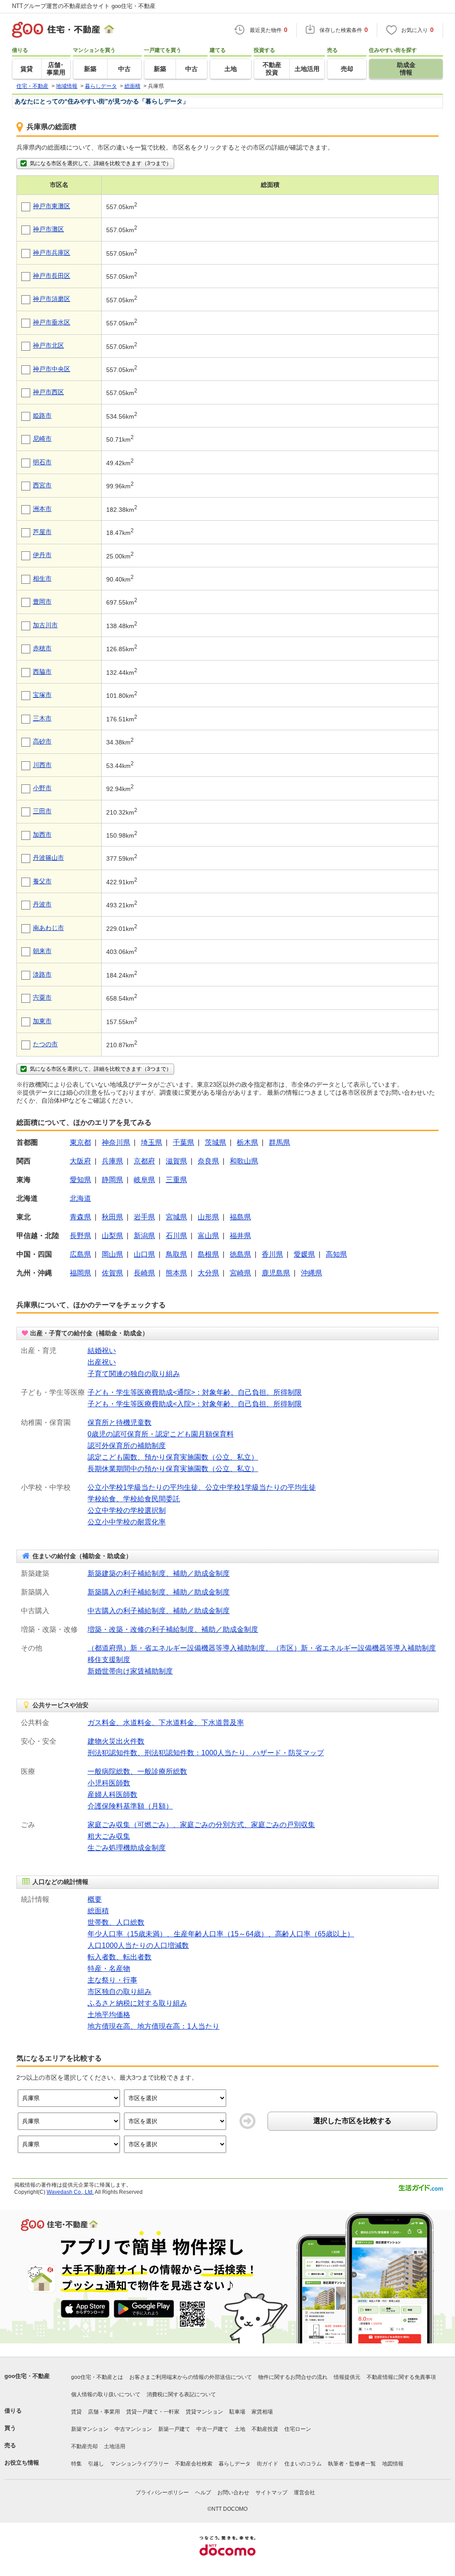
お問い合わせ (233, 2493)
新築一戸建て (174, 2429)
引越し (96, 2464)
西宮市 (42, 485)
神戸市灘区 (48, 229)
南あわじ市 (48, 928)
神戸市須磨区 (52, 299)
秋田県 (112, 1217)
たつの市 (45, 1044)
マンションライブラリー (140, 2464)
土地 (240, 2429)
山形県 (208, 1217)
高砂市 (42, 741)
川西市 (42, 765)
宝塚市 (42, 695)
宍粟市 (42, 997)
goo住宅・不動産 (27, 2376)
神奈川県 (116, 1142)
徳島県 (240, 1254)
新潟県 (144, 1236)
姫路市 (42, 415)
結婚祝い (102, 1351)
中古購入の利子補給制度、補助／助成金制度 (159, 1611)
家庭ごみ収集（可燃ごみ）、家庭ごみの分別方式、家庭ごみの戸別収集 (201, 1825)
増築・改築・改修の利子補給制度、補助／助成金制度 (173, 1629)
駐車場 (237, 2412)
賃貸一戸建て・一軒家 (153, 2412)
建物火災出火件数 (116, 1741)
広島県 (80, 1254)
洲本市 (42, 509)
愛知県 (80, 1180)
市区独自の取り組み (120, 1992)
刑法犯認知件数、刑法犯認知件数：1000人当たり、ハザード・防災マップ (206, 1753)
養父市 (42, 881)
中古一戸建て (212, 2429)
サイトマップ (271, 2493)
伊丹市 (42, 555)
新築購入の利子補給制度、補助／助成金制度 (159, 1592)
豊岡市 (42, 601)
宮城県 (176, 1217)
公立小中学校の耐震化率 (127, 1522)
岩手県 (144, 1217)
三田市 (42, 811)
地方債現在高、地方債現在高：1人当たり (154, 2026)
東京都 (80, 1142)
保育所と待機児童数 (120, 1423)
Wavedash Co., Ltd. (70, 2192)
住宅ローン (298, 2429)
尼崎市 (42, 439)
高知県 (336, 1254)
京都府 (144, 1161)
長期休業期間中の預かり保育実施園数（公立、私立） (173, 1469)
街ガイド (267, 2464)
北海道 (80, 1198)
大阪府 (80, 1161)
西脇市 (42, 672)
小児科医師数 (109, 1783)
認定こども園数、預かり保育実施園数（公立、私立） (173, 1457)
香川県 (272, 1254)
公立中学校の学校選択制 (127, 1510)
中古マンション (133, 2429)
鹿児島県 (276, 1273)
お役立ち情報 (22, 2463)
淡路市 (42, 974)
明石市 (42, 462)
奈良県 (208, 1161)
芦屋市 (42, 532)
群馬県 (279, 1142)
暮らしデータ (235, 2464)
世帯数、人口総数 (116, 1922)
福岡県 (80, 1273)
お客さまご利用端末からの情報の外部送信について (191, 2377)
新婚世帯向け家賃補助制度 (130, 1671)
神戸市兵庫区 (52, 253)
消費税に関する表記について (181, 2394)
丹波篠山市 (48, 858)
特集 (76, 2464)
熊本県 (176, 1273)
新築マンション (90, 2429)
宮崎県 (240, 1273)
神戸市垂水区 (52, 322)
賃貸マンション (204, 2412)
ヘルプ (203, 2493)
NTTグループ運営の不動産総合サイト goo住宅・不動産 (84, 6)
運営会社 (304, 2493)
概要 (95, 1899)
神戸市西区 (48, 392)
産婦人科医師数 (112, 1794)
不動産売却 (84, 2446)
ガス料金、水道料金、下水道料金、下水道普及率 (166, 1723)
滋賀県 (176, 1161)
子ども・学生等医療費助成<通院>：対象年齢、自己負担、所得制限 (195, 1392)
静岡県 (112, 1180)
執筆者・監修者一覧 (352, 2464)
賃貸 (76, 2412)
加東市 (42, 1021)
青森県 (80, 1217)
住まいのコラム (303, 2464)
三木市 (42, 718)
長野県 (80, 1236)
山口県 (144, 1254)
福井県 (240, 1236)
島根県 (208, 1254)
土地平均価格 (109, 2015)
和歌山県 (244, 1161)
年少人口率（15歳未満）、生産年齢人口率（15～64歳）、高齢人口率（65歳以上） (221, 1934)
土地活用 (115, 2446)
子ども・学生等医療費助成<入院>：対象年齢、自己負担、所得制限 (195, 1404)
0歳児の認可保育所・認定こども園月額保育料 (161, 1434)
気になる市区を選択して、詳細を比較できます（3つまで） (101, 163)
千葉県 (184, 1142)
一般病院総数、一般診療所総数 (137, 1771)
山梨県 (112, 1236)
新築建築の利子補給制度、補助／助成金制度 (159, 1573)
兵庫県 (112, 1161)
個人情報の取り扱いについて (106, 2394)
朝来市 (42, 951)
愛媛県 (304, 1254)
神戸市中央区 (52, 369)
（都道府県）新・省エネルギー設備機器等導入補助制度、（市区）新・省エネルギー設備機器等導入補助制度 (262, 1648)
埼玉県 (152, 1142)
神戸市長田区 (52, 276)
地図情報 (393, 2464)
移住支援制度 (109, 1660)
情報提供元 (347, 2377)
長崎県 (144, 1273)
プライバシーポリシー (162, 2493)
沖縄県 (311, 1273)
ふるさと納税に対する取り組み (137, 2003)
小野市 (42, 788)
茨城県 (216, 1142)
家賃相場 (262, 2412)
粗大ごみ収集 (109, 1836)
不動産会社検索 (194, 2464)
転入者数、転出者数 (120, 1957)
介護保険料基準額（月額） (130, 1806)
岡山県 (112, 1254)
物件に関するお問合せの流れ (293, 2377)
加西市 (42, 835)
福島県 (240, 1217)
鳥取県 (176, 1254)
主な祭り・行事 (112, 1980)
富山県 (208, 1236)
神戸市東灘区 (52, 206)
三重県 (176, 1180)
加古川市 (45, 625)
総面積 (98, 1911)
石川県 (176, 1236)
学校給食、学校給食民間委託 (134, 1499)
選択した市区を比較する (352, 2121)
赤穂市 (42, 648)
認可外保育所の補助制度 (127, 1446)
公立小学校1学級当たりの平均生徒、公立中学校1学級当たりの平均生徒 (202, 1487)
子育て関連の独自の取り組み (134, 1374)
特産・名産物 (109, 1969)
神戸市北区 (48, 345)
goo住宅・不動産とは (97, 2377)
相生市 (42, 578)
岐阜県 (144, 1180)
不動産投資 (265, 2429)
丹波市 (42, 904)
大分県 (208, 1273)
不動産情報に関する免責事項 (401, 2377)
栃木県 (247, 1142)
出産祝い (102, 1362)
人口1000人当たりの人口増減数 (138, 1945)
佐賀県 (112, 1273)
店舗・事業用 (104, 2412)
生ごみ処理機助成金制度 (127, 1848)
